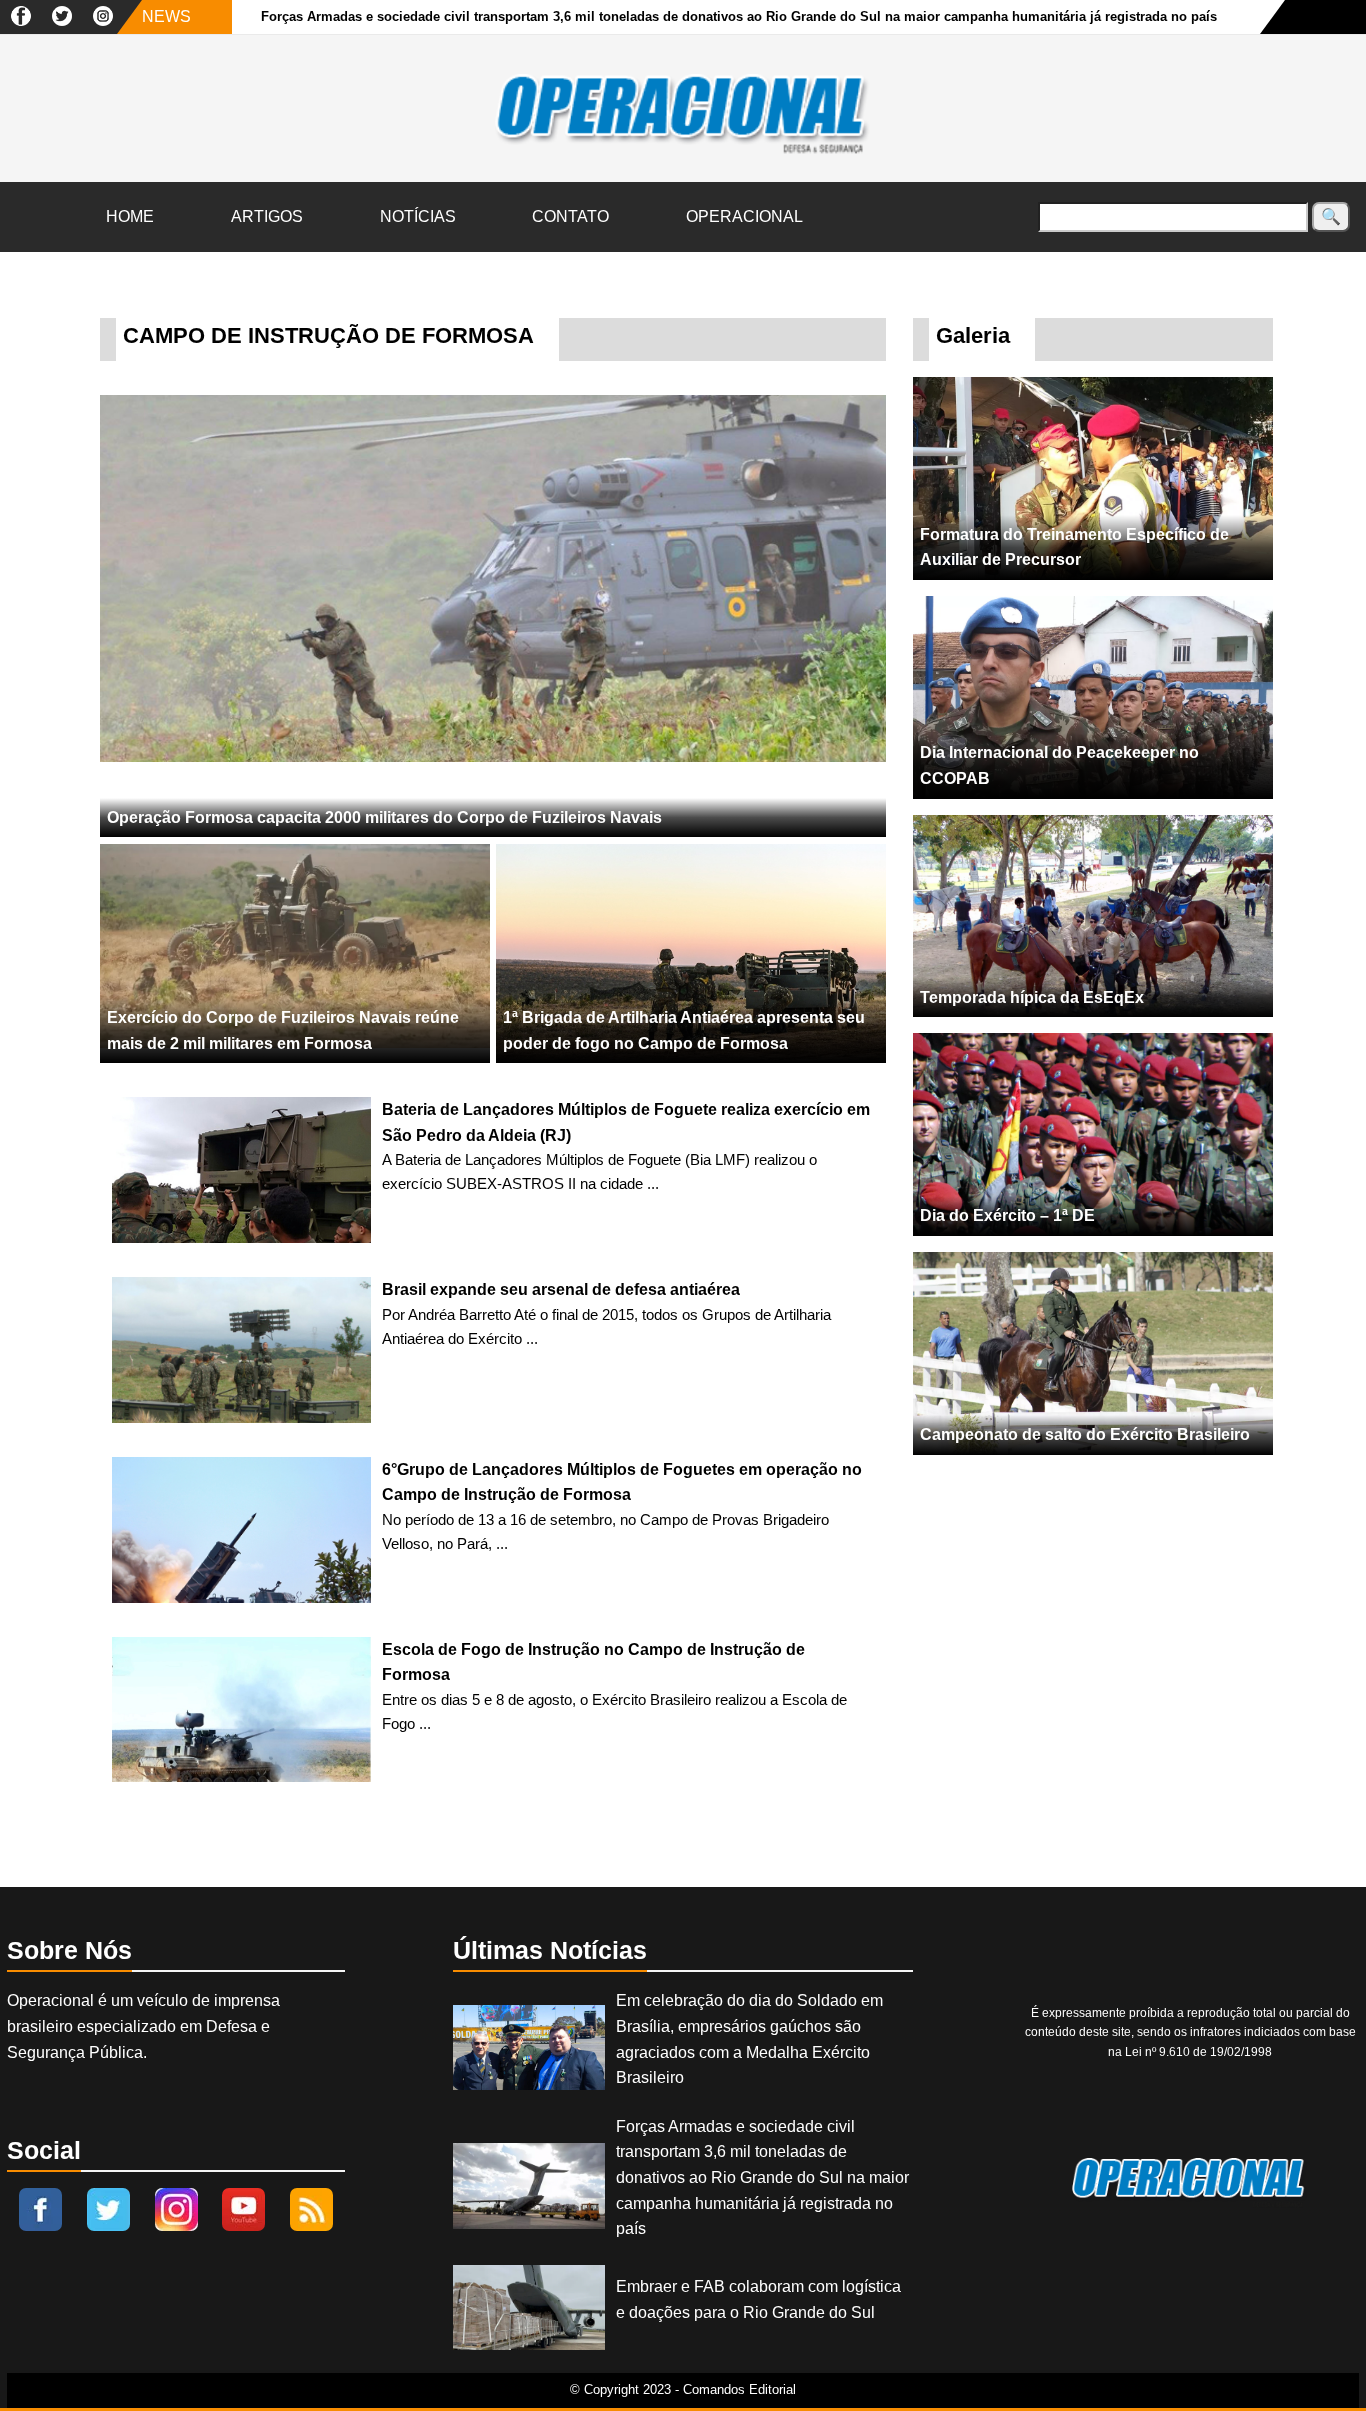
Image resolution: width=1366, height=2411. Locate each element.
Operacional (744, 216)
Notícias (418, 216)
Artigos (267, 216)
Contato (570, 216)
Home (130, 216)
